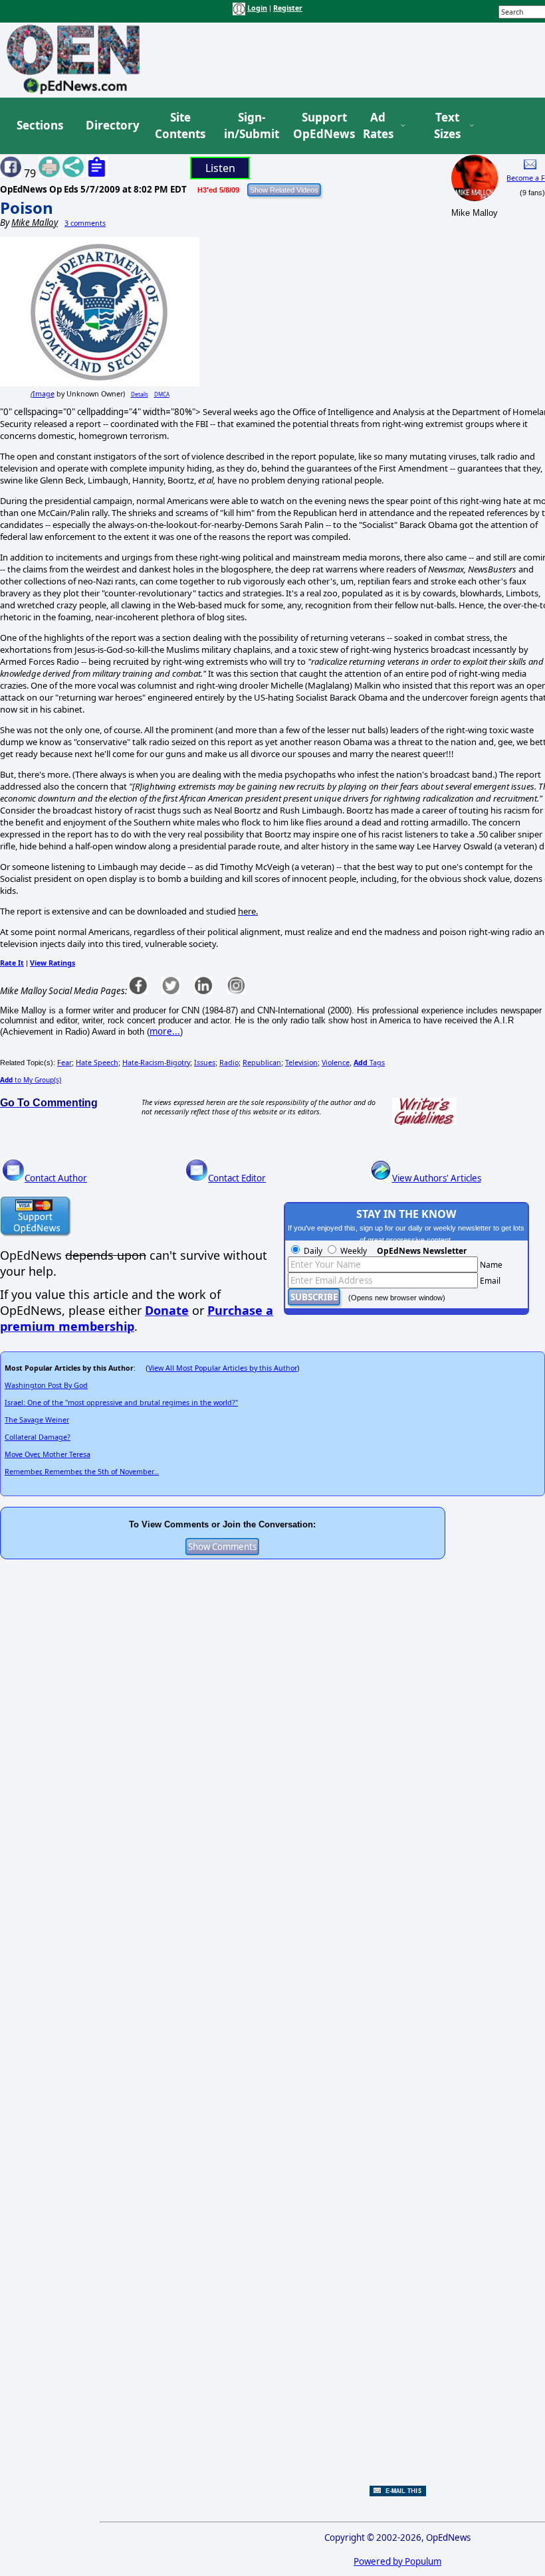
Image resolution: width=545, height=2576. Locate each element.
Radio (229, 1063)
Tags (369, 1063)
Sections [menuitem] (40, 125)
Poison (27, 208)
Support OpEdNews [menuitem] (319, 126)
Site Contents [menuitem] (180, 126)
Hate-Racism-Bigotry (156, 1063)
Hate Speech (97, 1063)
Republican (262, 1063)
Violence (336, 1063)
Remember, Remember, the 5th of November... (82, 1472)
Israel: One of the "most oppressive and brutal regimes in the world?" (121, 1403)
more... (165, 1031)
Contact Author (56, 1178)
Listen (220, 168)
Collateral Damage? (38, 1437)
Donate (167, 1310)
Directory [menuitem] (112, 125)
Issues (205, 1063)
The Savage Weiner (37, 1420)
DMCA (162, 394)
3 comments (85, 223)
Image (44, 394)
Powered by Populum (397, 2561)
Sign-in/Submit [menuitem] (250, 126)
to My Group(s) (31, 1080)
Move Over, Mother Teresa (48, 1454)
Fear (64, 1063)
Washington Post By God (46, 1385)
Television (301, 1063)
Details (140, 394)
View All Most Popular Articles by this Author (223, 1368)
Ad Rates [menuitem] (378, 126)
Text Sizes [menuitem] (447, 126)
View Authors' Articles (437, 1178)
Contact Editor (237, 1178)
